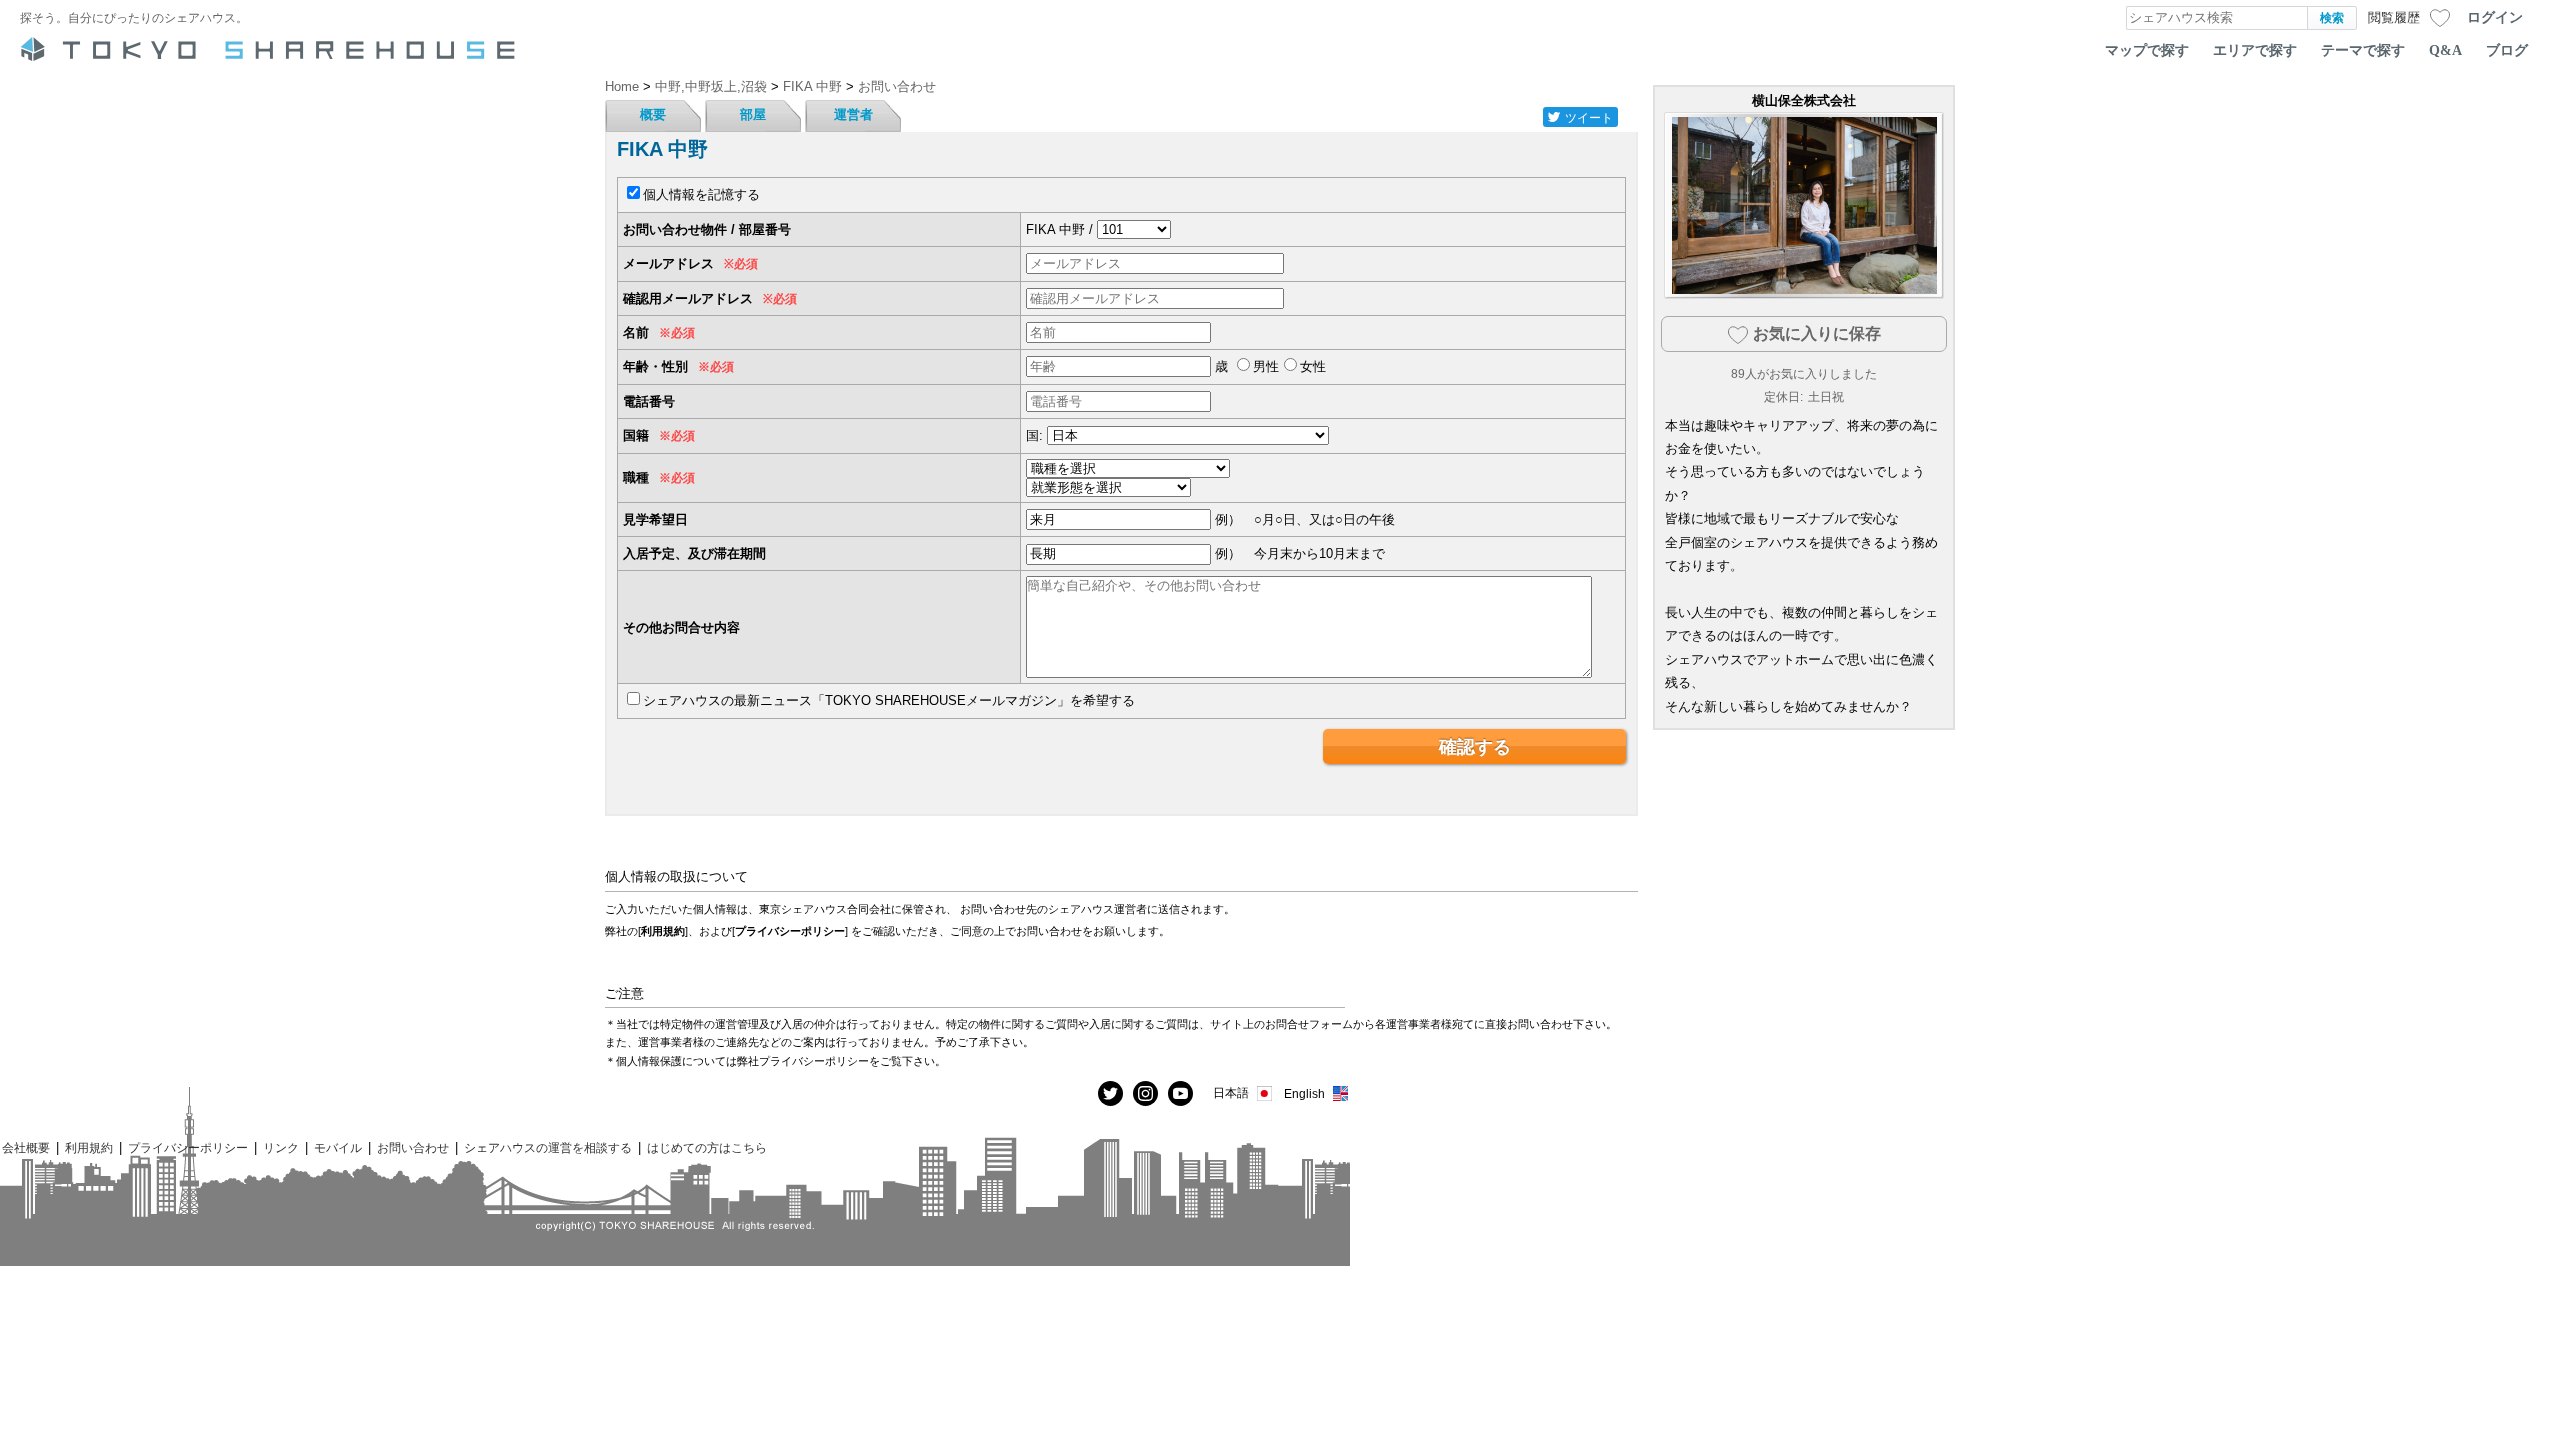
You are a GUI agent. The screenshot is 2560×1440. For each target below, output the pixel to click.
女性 (1313, 366)
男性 (1266, 366)
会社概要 (26, 1147)
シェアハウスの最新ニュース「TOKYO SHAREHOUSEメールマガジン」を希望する (889, 700)
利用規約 (663, 931)
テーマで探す (2363, 50)
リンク (281, 1147)
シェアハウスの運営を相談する (548, 1147)
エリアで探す (2255, 50)
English (1304, 1093)
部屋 (753, 114)
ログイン (2495, 17)
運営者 (853, 114)
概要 (653, 114)
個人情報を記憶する (701, 194)
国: (1034, 435)
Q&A (2445, 50)
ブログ (2507, 50)
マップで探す (2147, 50)
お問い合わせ (413, 1147)
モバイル (338, 1147)
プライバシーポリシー (790, 931)
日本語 (1231, 1092)
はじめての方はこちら (707, 1147)
